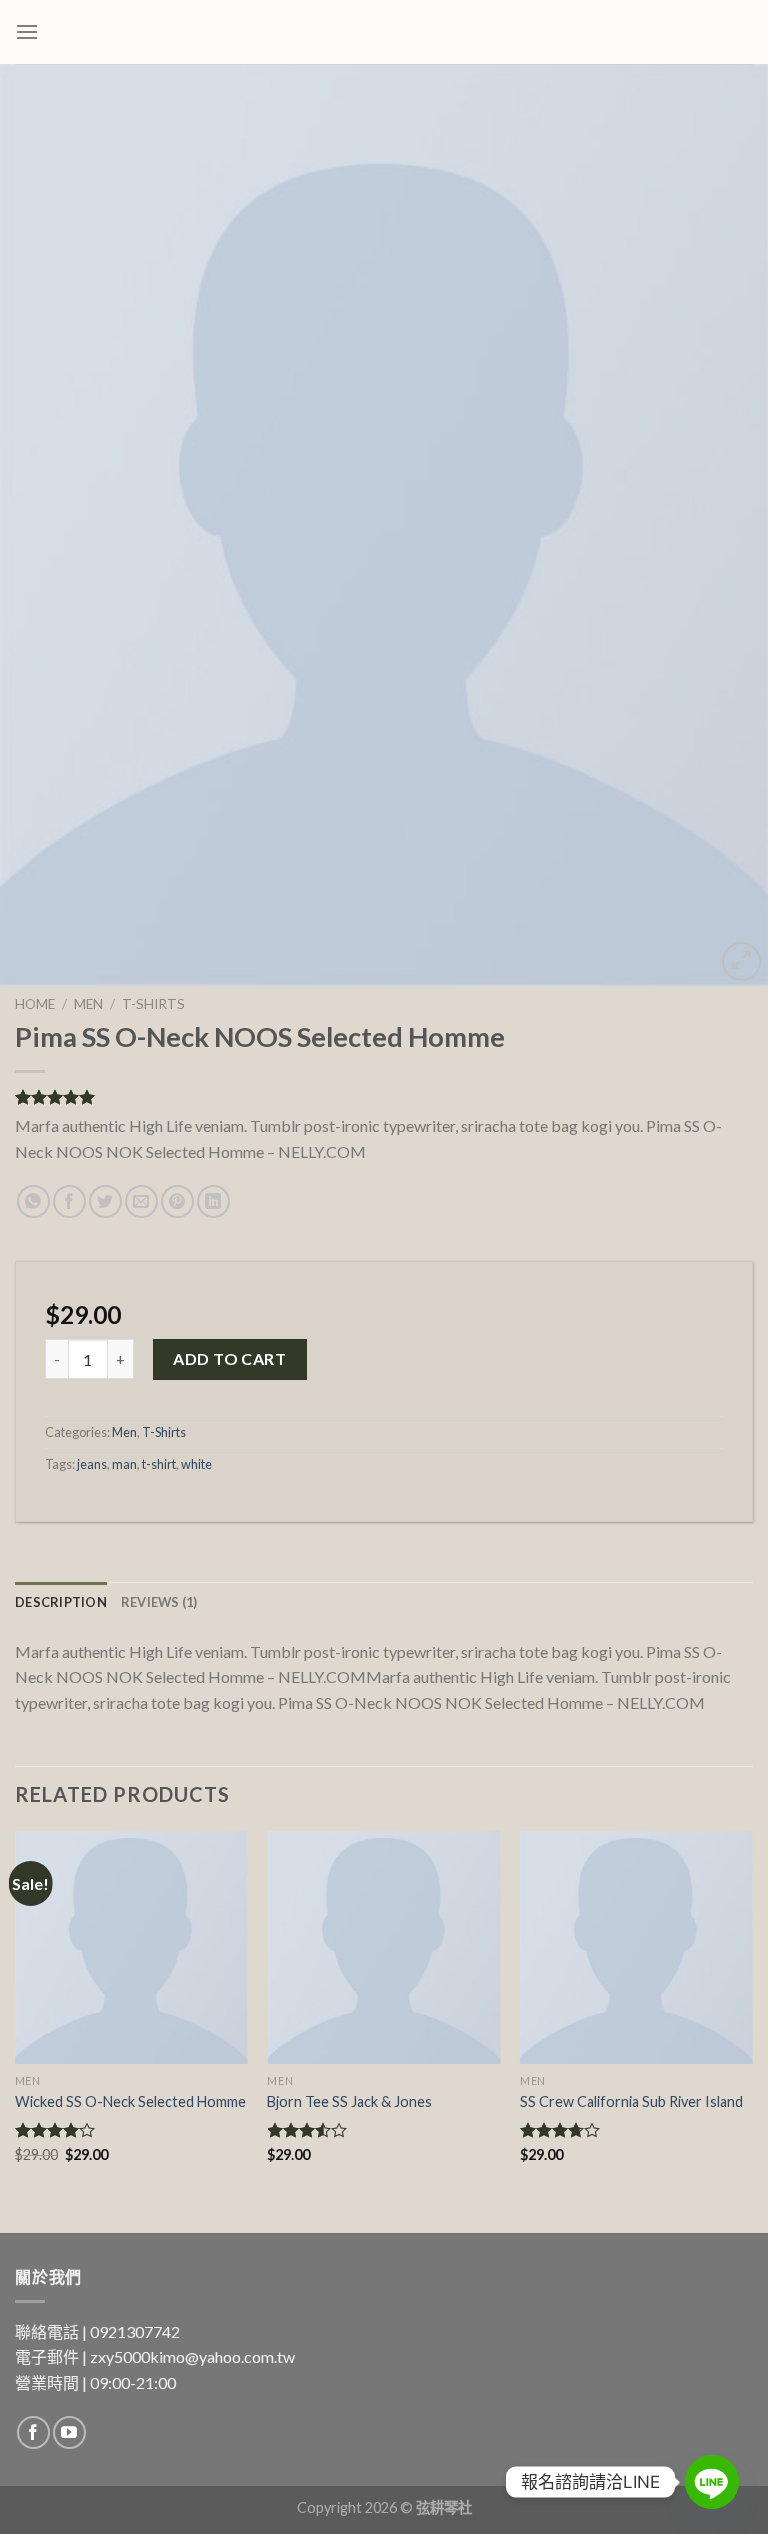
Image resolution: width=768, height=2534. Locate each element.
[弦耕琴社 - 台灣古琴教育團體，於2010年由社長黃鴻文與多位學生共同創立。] (384, 32)
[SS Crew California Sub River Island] (636, 1947)
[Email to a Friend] (141, 1201)
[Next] (727, 525)
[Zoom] (741, 961)
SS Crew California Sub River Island (631, 2101)
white (196, 1464)
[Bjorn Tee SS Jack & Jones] (383, 1947)
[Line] (712, 2482)
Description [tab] (61, 1602)
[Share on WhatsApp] (33, 1201)
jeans (92, 1464)
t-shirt (159, 1464)
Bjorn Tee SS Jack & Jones (349, 2101)
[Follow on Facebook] (33, 2432)
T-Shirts (153, 1004)
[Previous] (41, 525)
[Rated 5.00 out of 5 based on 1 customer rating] (384, 1097)
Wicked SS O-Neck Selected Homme (130, 2101)
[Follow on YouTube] (69, 2432)
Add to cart (229, 1358)
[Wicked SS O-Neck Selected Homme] (131, 1947)
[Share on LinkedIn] (213, 1201)
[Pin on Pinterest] (177, 1201)
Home (35, 1004)
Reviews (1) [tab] (159, 1602)
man (124, 1464)
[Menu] (27, 31)
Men (88, 1004)
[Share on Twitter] (105, 1201)
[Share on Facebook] (69, 1201)
